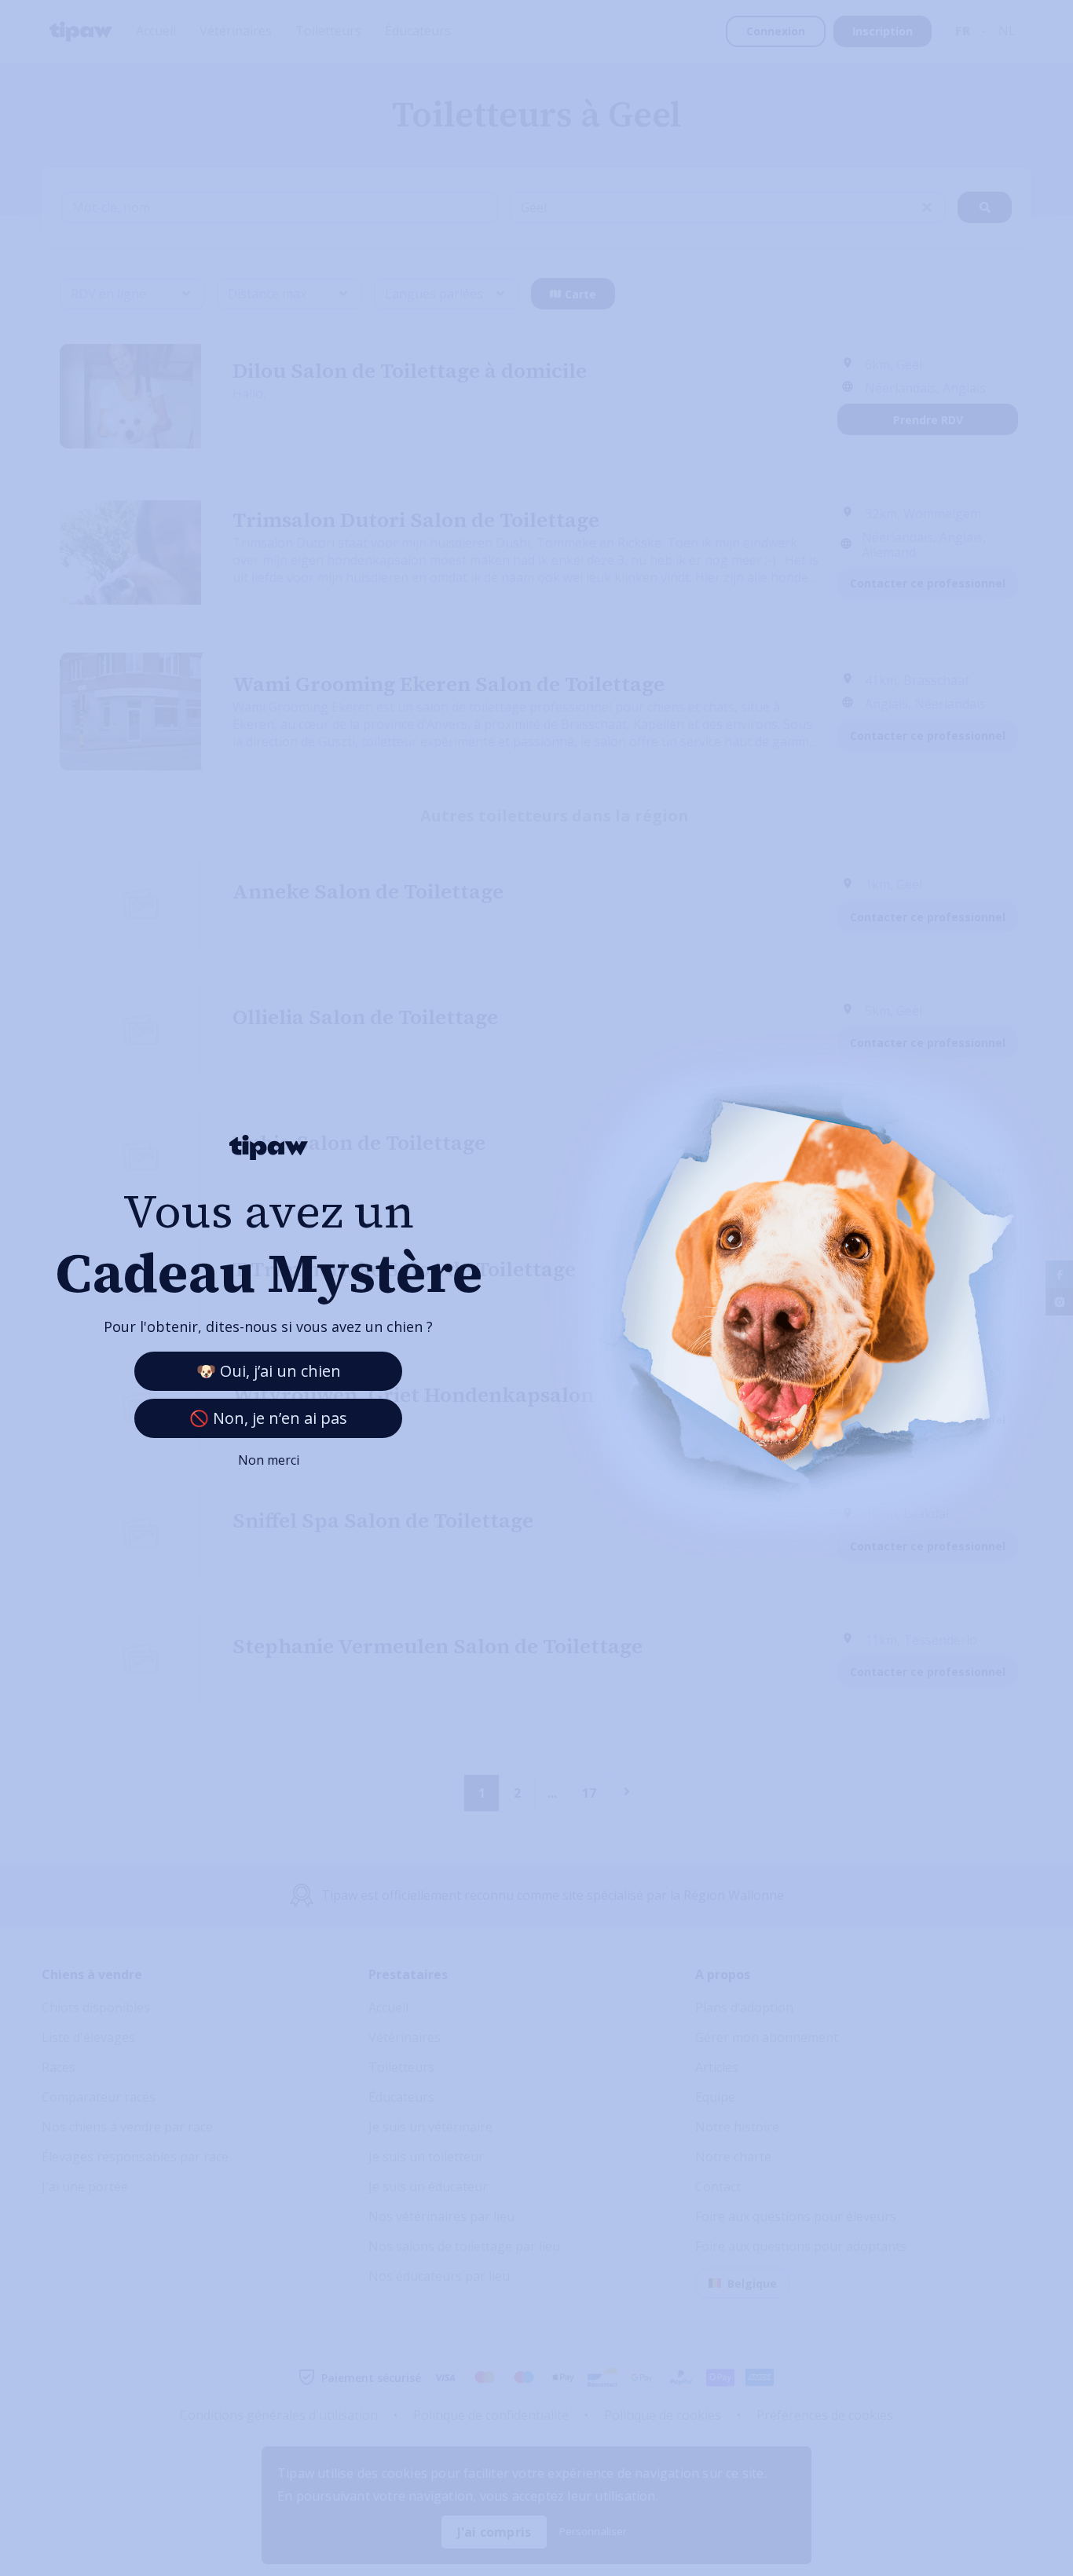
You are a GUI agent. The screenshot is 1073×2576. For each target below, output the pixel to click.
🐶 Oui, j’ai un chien (269, 1371)
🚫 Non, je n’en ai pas (268, 1418)
